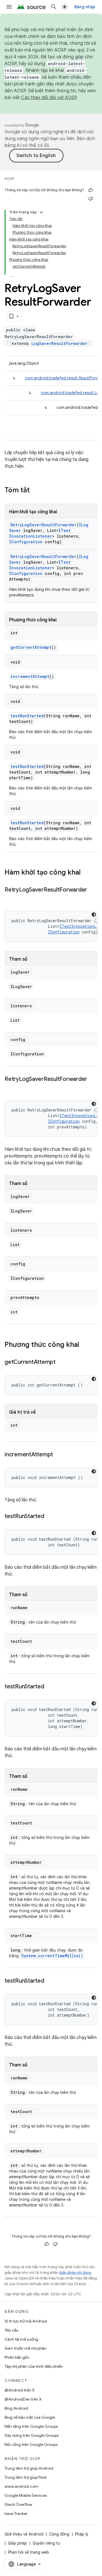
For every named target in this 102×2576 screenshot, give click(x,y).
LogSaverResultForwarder (59, 343)
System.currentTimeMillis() (52, 1956)
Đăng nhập (85, 7)
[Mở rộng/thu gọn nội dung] (41, 212)
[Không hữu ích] (91, 199)
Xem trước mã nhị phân (25, 2348)
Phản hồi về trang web (28, 2552)
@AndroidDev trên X (23, 2399)
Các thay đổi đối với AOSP (49, 98)
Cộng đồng (59, 2534)
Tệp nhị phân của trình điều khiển (34, 2366)
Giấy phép (17, 2543)
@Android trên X (20, 2390)
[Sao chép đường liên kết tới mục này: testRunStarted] (50, 1517)
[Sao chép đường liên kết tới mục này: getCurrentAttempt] (61, 1362)
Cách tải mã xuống (21, 2339)
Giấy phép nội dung (75, 2273)
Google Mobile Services (26, 2495)
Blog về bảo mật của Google (30, 2417)
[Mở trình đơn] (9, 7)
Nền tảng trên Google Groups (31, 2426)
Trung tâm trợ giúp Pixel (25, 2477)
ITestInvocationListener (40, 533)
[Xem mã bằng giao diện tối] (94, 915)
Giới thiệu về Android (24, 2534)
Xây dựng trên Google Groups (32, 2435)
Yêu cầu (11, 2330)
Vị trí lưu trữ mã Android (26, 2321)
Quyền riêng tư (46, 2543)
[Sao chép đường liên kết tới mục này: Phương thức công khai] (85, 1345)
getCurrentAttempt (31, 647)
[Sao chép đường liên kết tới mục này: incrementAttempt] (59, 1455)
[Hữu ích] (91, 190)
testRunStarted (27, 716)
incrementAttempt (30, 676)
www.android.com (21, 2486)
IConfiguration (26, 542)
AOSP (9, 179)
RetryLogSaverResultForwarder (43, 525)
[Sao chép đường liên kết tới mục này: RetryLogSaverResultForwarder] (10, 898)
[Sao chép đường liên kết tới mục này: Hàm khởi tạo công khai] (86, 873)
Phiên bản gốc (17, 2357)
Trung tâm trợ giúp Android (29, 2468)
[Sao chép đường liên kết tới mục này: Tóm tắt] (35, 491)
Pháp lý (82, 2534)
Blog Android (16, 2408)
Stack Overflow (18, 2504)
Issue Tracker (16, 2513)
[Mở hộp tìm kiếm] (54, 7)
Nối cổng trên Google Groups (31, 2444)
